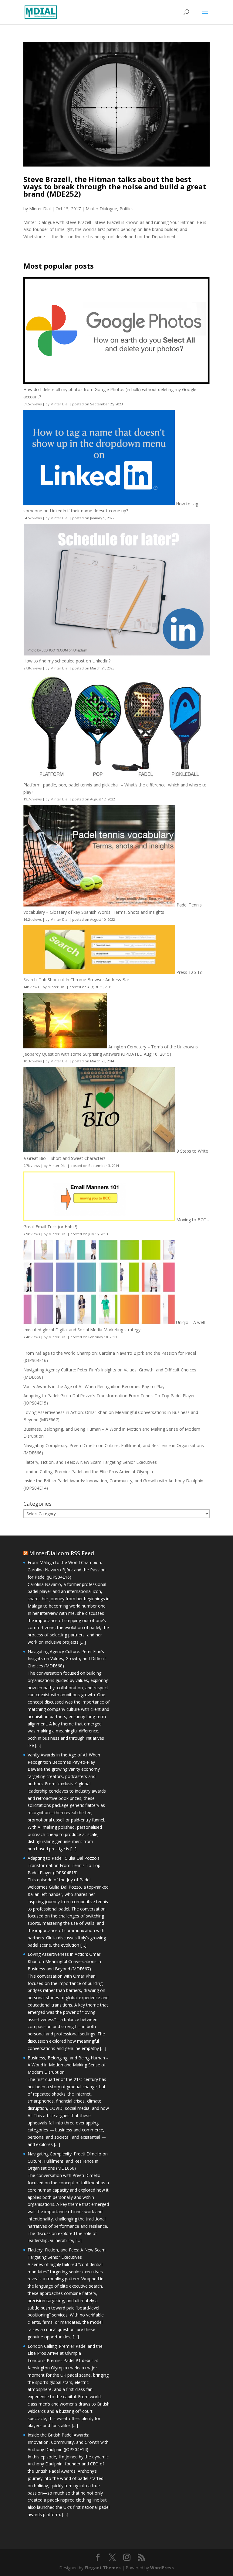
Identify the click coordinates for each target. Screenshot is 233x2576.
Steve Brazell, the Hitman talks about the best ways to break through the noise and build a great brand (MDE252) (115, 186)
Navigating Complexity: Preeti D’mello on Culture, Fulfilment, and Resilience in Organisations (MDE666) (68, 2161)
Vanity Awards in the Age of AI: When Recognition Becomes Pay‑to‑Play (94, 1386)
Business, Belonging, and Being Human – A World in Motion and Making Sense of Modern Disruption (68, 2065)
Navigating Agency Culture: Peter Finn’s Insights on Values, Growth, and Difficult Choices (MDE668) (67, 1659)
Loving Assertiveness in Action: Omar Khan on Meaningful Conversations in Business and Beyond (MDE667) (64, 1961)
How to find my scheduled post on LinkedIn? (67, 661)
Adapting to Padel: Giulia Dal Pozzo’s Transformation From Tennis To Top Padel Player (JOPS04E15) (64, 1865)
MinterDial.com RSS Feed (62, 1553)
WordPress (162, 2568)
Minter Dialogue (101, 209)
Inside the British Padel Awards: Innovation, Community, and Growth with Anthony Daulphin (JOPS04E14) (68, 2442)
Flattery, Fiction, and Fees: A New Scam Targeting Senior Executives (90, 1462)
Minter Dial (40, 209)
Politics (127, 209)
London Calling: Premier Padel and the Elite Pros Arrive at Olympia (88, 1472)
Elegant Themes (103, 2568)
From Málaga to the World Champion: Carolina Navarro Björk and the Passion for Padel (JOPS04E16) (67, 1570)
